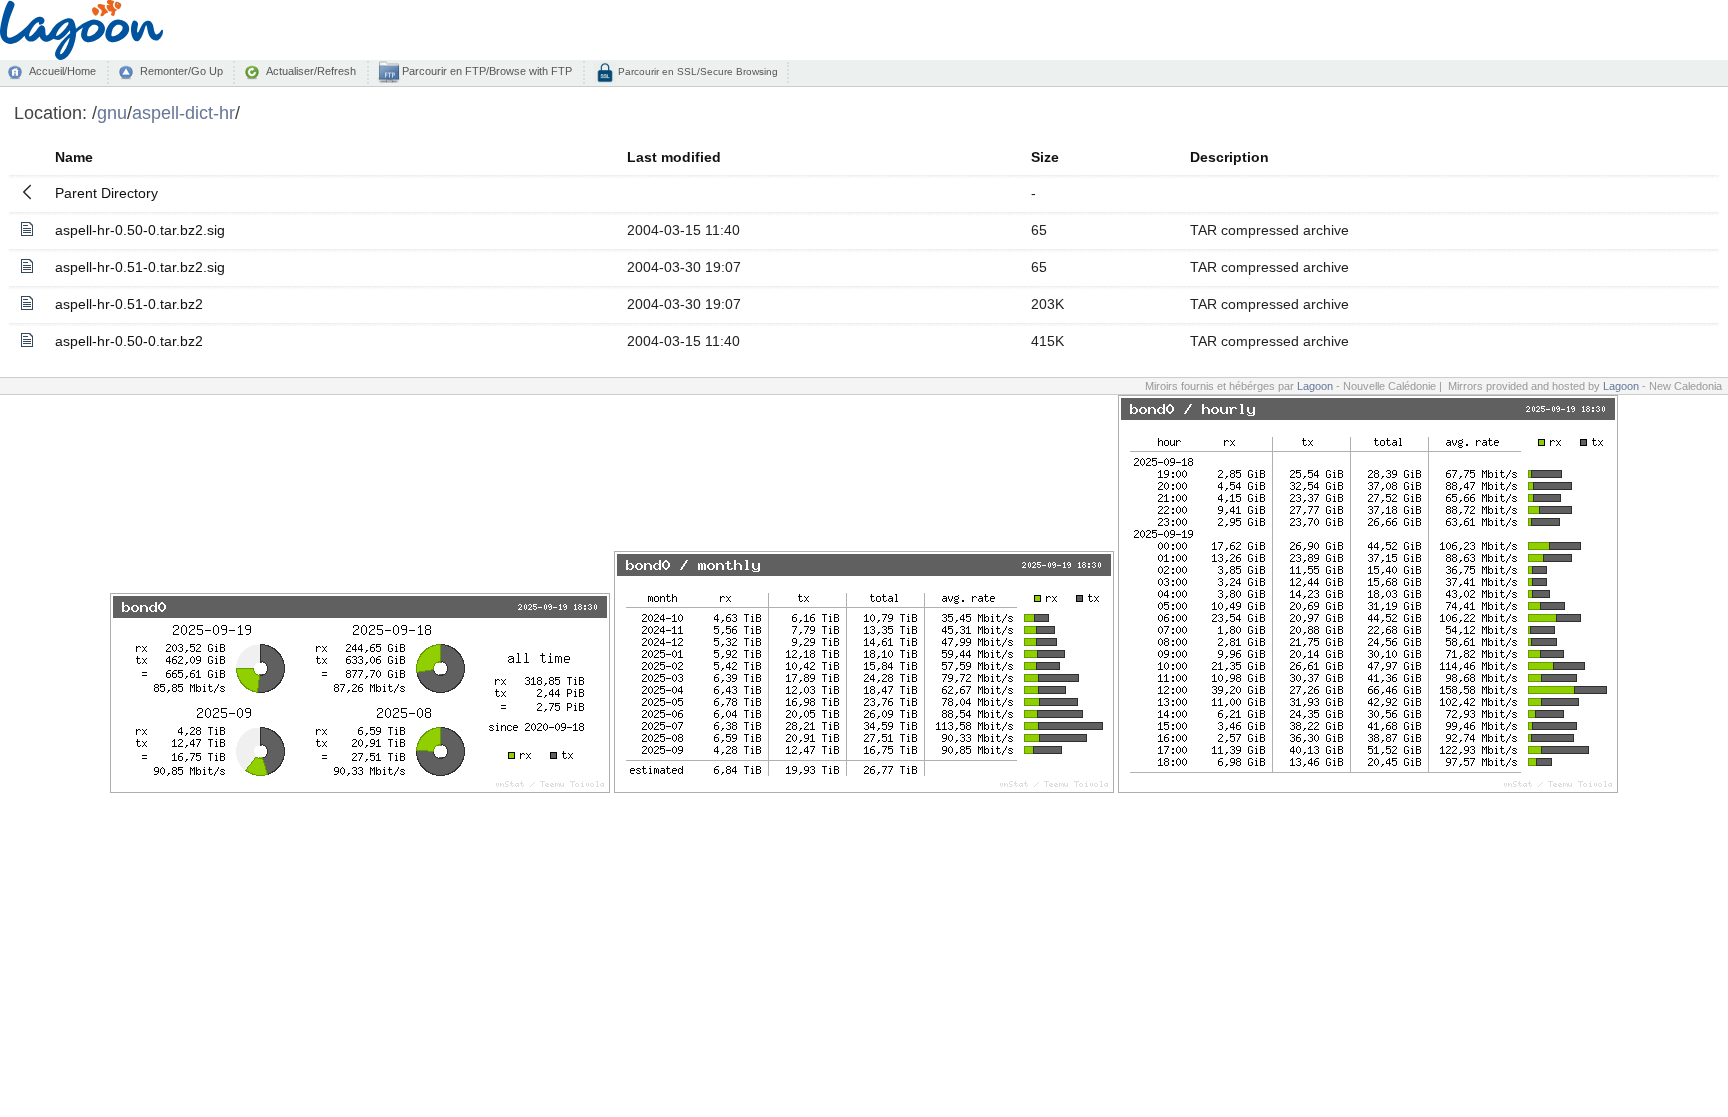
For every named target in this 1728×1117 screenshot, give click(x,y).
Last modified (674, 157)
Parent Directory (106, 193)
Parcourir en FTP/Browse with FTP (485, 71)
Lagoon (1315, 386)
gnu (112, 112)
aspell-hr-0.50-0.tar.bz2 (129, 341)
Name (74, 157)
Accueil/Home (62, 71)
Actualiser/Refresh (311, 71)
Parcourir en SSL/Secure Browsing (696, 71)
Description (1229, 157)
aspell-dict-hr (183, 112)
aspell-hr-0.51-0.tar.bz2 (129, 304)
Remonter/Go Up (181, 71)
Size (1045, 157)
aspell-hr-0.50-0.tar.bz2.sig (140, 230)
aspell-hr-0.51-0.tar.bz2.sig (140, 267)
